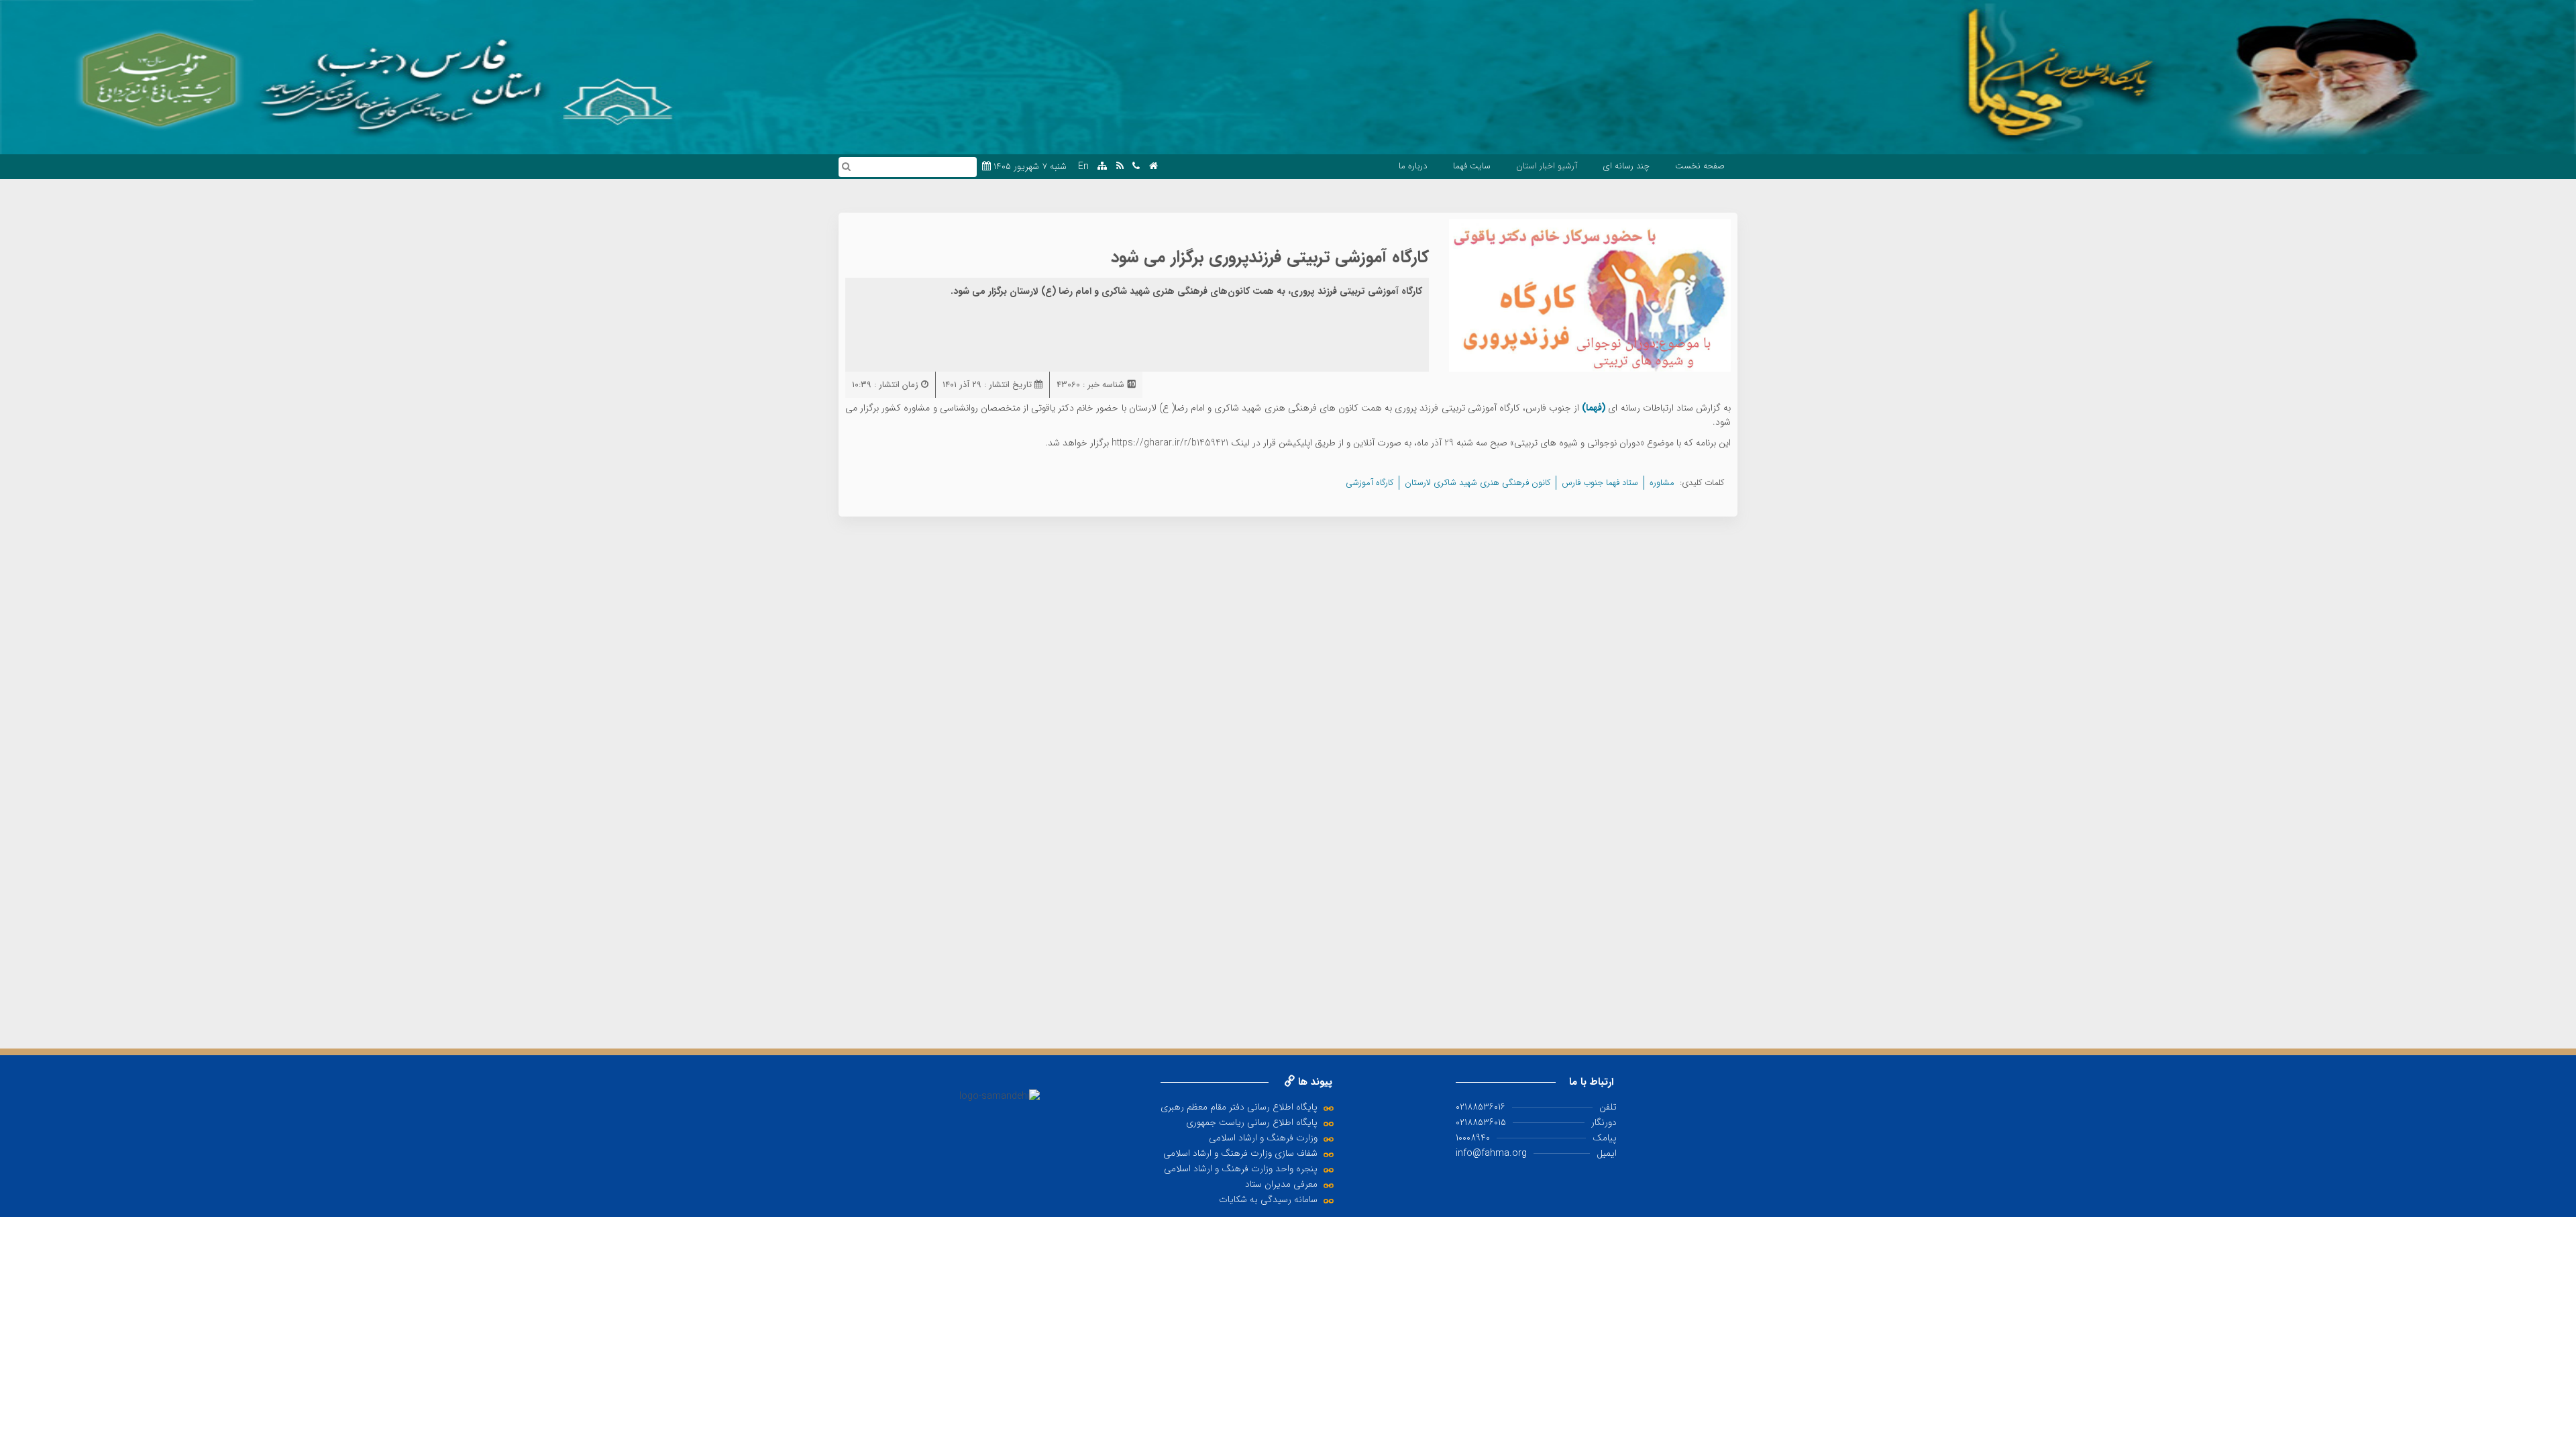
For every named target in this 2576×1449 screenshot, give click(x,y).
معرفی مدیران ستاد (1281, 1184)
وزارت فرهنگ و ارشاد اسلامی (1263, 1138)
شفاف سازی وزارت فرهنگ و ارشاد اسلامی (1240, 1153)
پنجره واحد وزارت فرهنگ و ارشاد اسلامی (1241, 1169)
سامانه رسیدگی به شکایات (1268, 1199)
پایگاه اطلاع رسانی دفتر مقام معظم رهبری (1239, 1107)
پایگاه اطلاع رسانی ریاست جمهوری (1252, 1122)
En (1083, 167)
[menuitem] (1700, 166)
